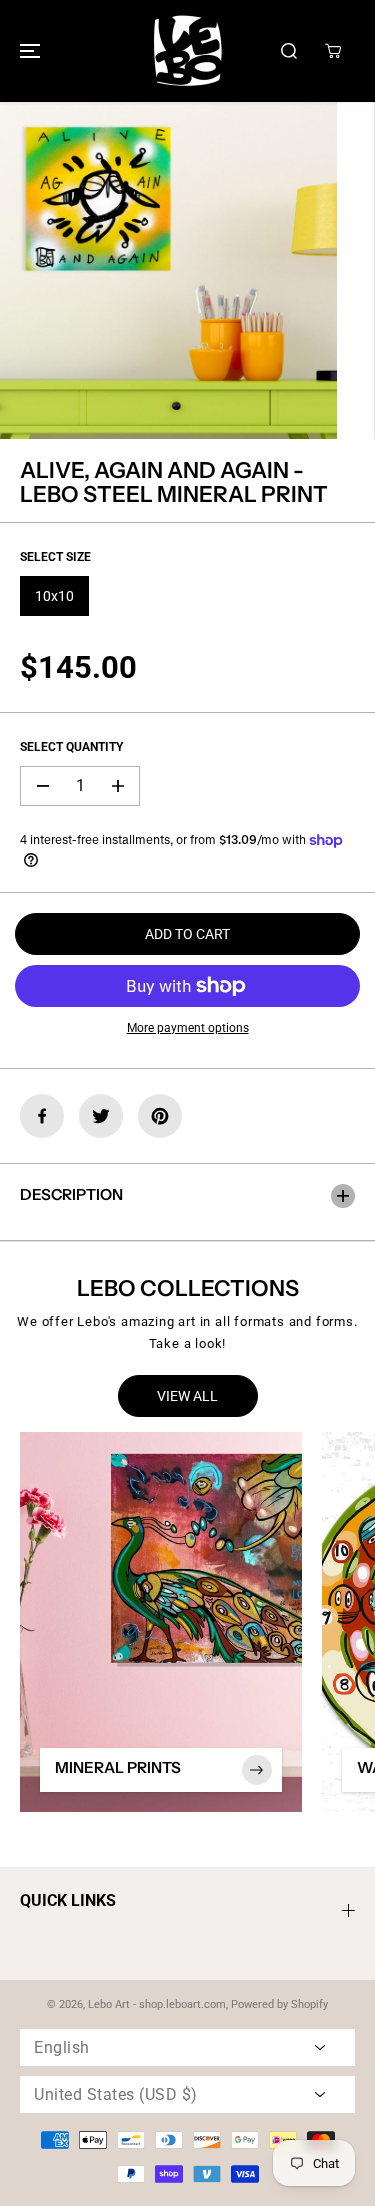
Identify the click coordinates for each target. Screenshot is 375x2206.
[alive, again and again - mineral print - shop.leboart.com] (168, 270)
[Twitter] (101, 1116)
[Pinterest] (160, 1116)
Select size (55, 557)
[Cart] (333, 51)
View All (187, 1396)
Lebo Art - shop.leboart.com (157, 2004)
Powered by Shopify (279, 2004)
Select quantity (71, 747)
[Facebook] (42, 1116)
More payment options (188, 1028)
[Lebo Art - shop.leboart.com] (188, 51)
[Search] (289, 51)
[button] (27, 51)
